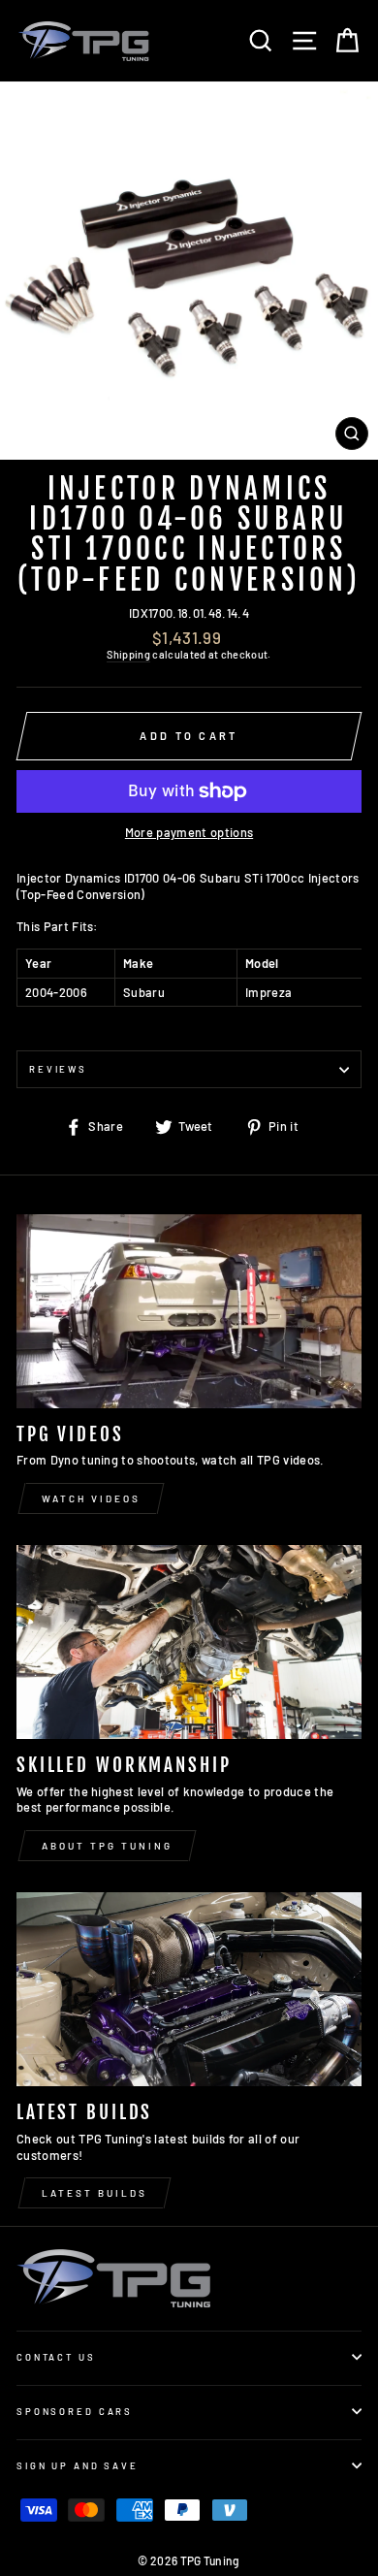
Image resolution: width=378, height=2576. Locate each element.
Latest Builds (94, 2193)
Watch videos (91, 1498)
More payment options (189, 832)
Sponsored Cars (75, 2411)
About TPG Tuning (107, 1846)
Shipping (128, 654)
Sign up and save (78, 2465)
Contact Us (56, 2357)
